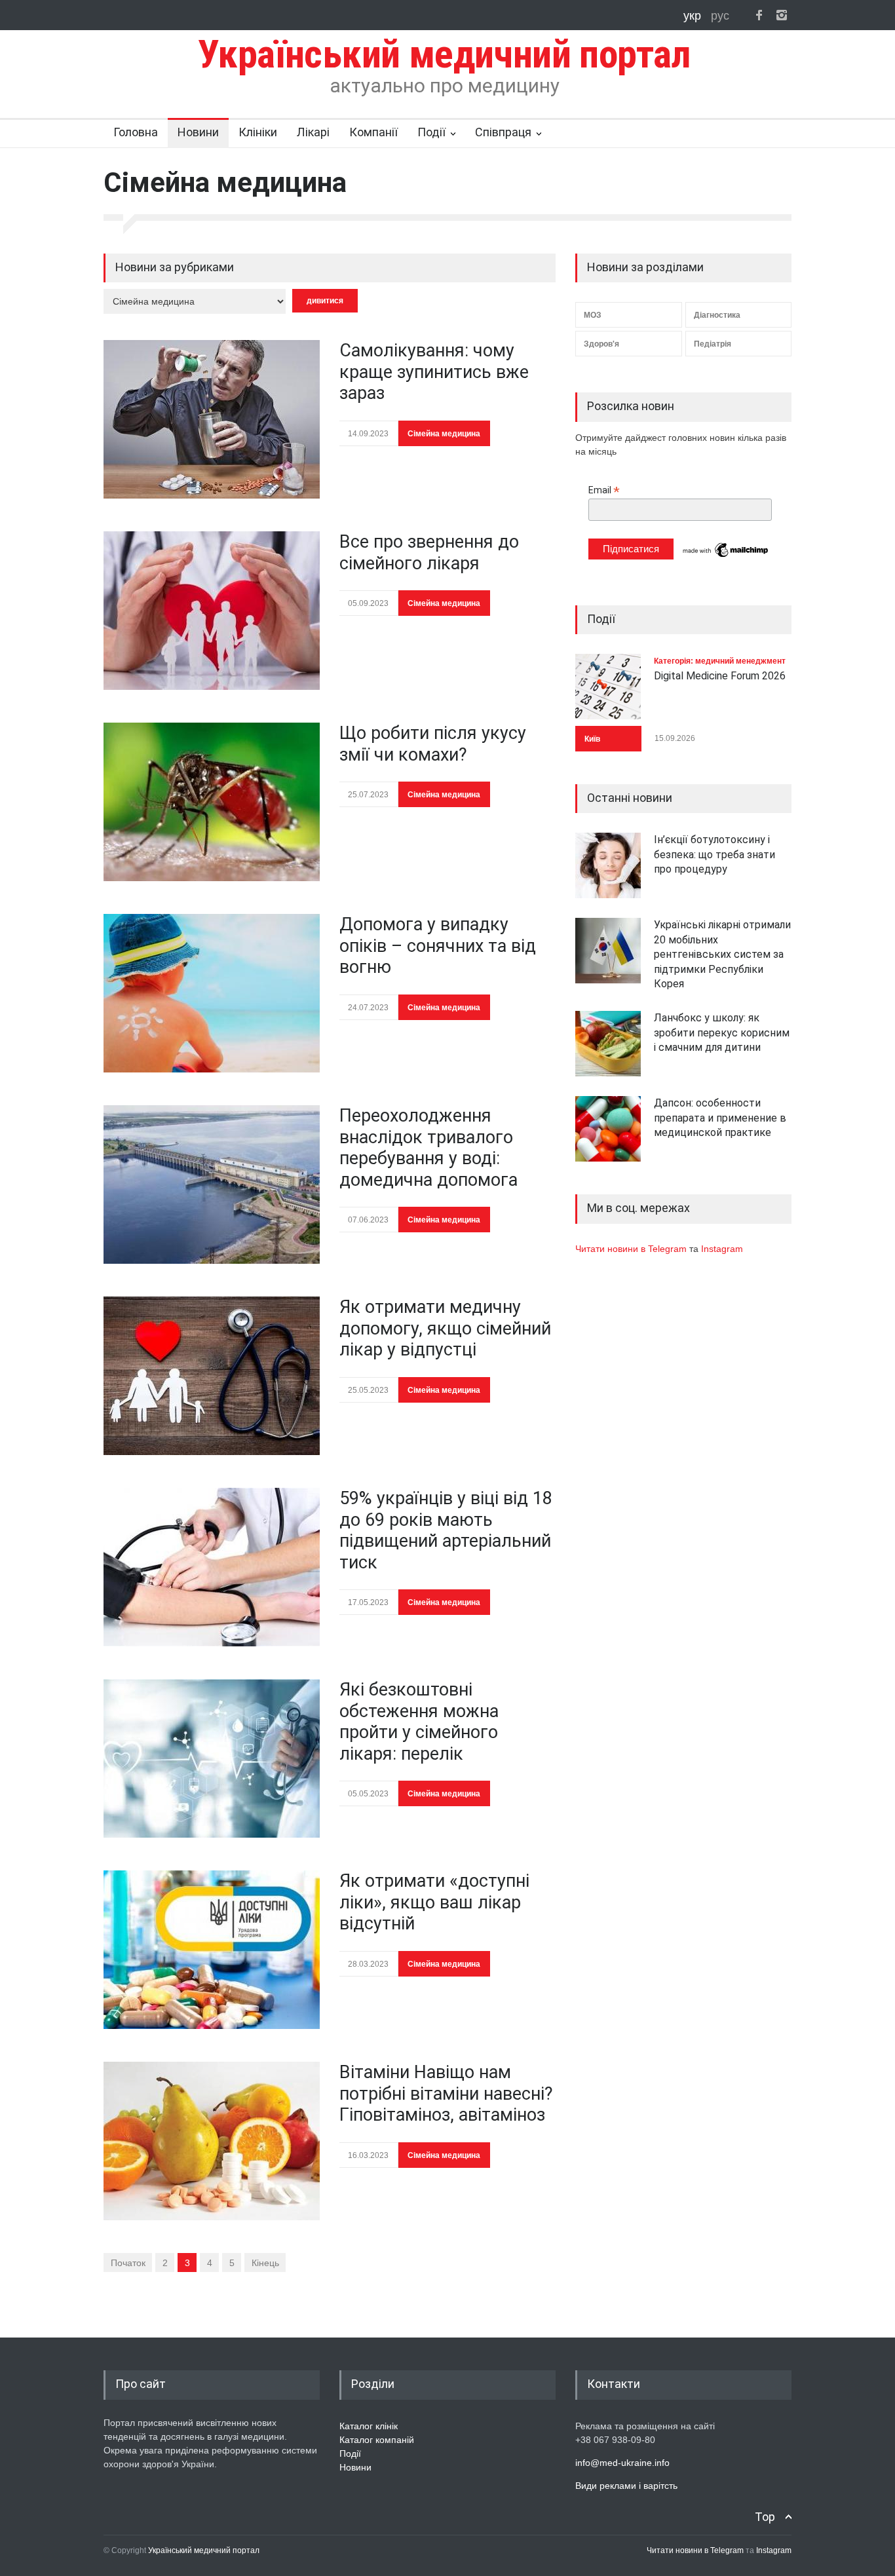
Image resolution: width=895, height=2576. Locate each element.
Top (765, 2517)
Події (431, 132)
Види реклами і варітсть (626, 2486)
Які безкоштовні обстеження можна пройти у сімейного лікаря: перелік (419, 1721)
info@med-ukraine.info (622, 2463)
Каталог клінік (369, 2426)
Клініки (258, 132)
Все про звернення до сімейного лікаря (429, 552)
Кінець (265, 2263)
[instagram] (782, 15)
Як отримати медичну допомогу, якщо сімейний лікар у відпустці (445, 1328)
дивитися (325, 301)
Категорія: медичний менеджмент (720, 661)
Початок (128, 2263)
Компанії (373, 132)
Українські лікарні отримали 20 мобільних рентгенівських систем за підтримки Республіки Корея (722, 954)
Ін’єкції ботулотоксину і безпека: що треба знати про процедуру (714, 854)
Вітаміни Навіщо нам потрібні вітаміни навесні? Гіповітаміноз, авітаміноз (446, 2093)
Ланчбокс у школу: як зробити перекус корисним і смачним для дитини (722, 1032)
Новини (198, 132)
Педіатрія (713, 344)
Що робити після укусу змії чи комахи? (433, 744)
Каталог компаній (377, 2440)
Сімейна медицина (444, 434)
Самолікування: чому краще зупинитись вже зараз (434, 372)
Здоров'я (601, 344)
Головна (136, 132)
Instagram (722, 1249)
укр (694, 16)
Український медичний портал (204, 2550)
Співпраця (503, 132)
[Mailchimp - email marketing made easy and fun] (726, 556)
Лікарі (313, 132)
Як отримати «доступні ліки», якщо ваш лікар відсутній (434, 1902)
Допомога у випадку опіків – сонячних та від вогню (438, 946)
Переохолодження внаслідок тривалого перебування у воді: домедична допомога (428, 1147)
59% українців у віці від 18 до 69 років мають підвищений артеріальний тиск (446, 1530)
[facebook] (759, 15)
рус (720, 16)
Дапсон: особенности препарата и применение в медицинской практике (720, 1118)
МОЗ (593, 315)
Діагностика (717, 315)
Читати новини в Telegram (632, 1249)
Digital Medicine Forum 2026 (720, 676)
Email (604, 490)
